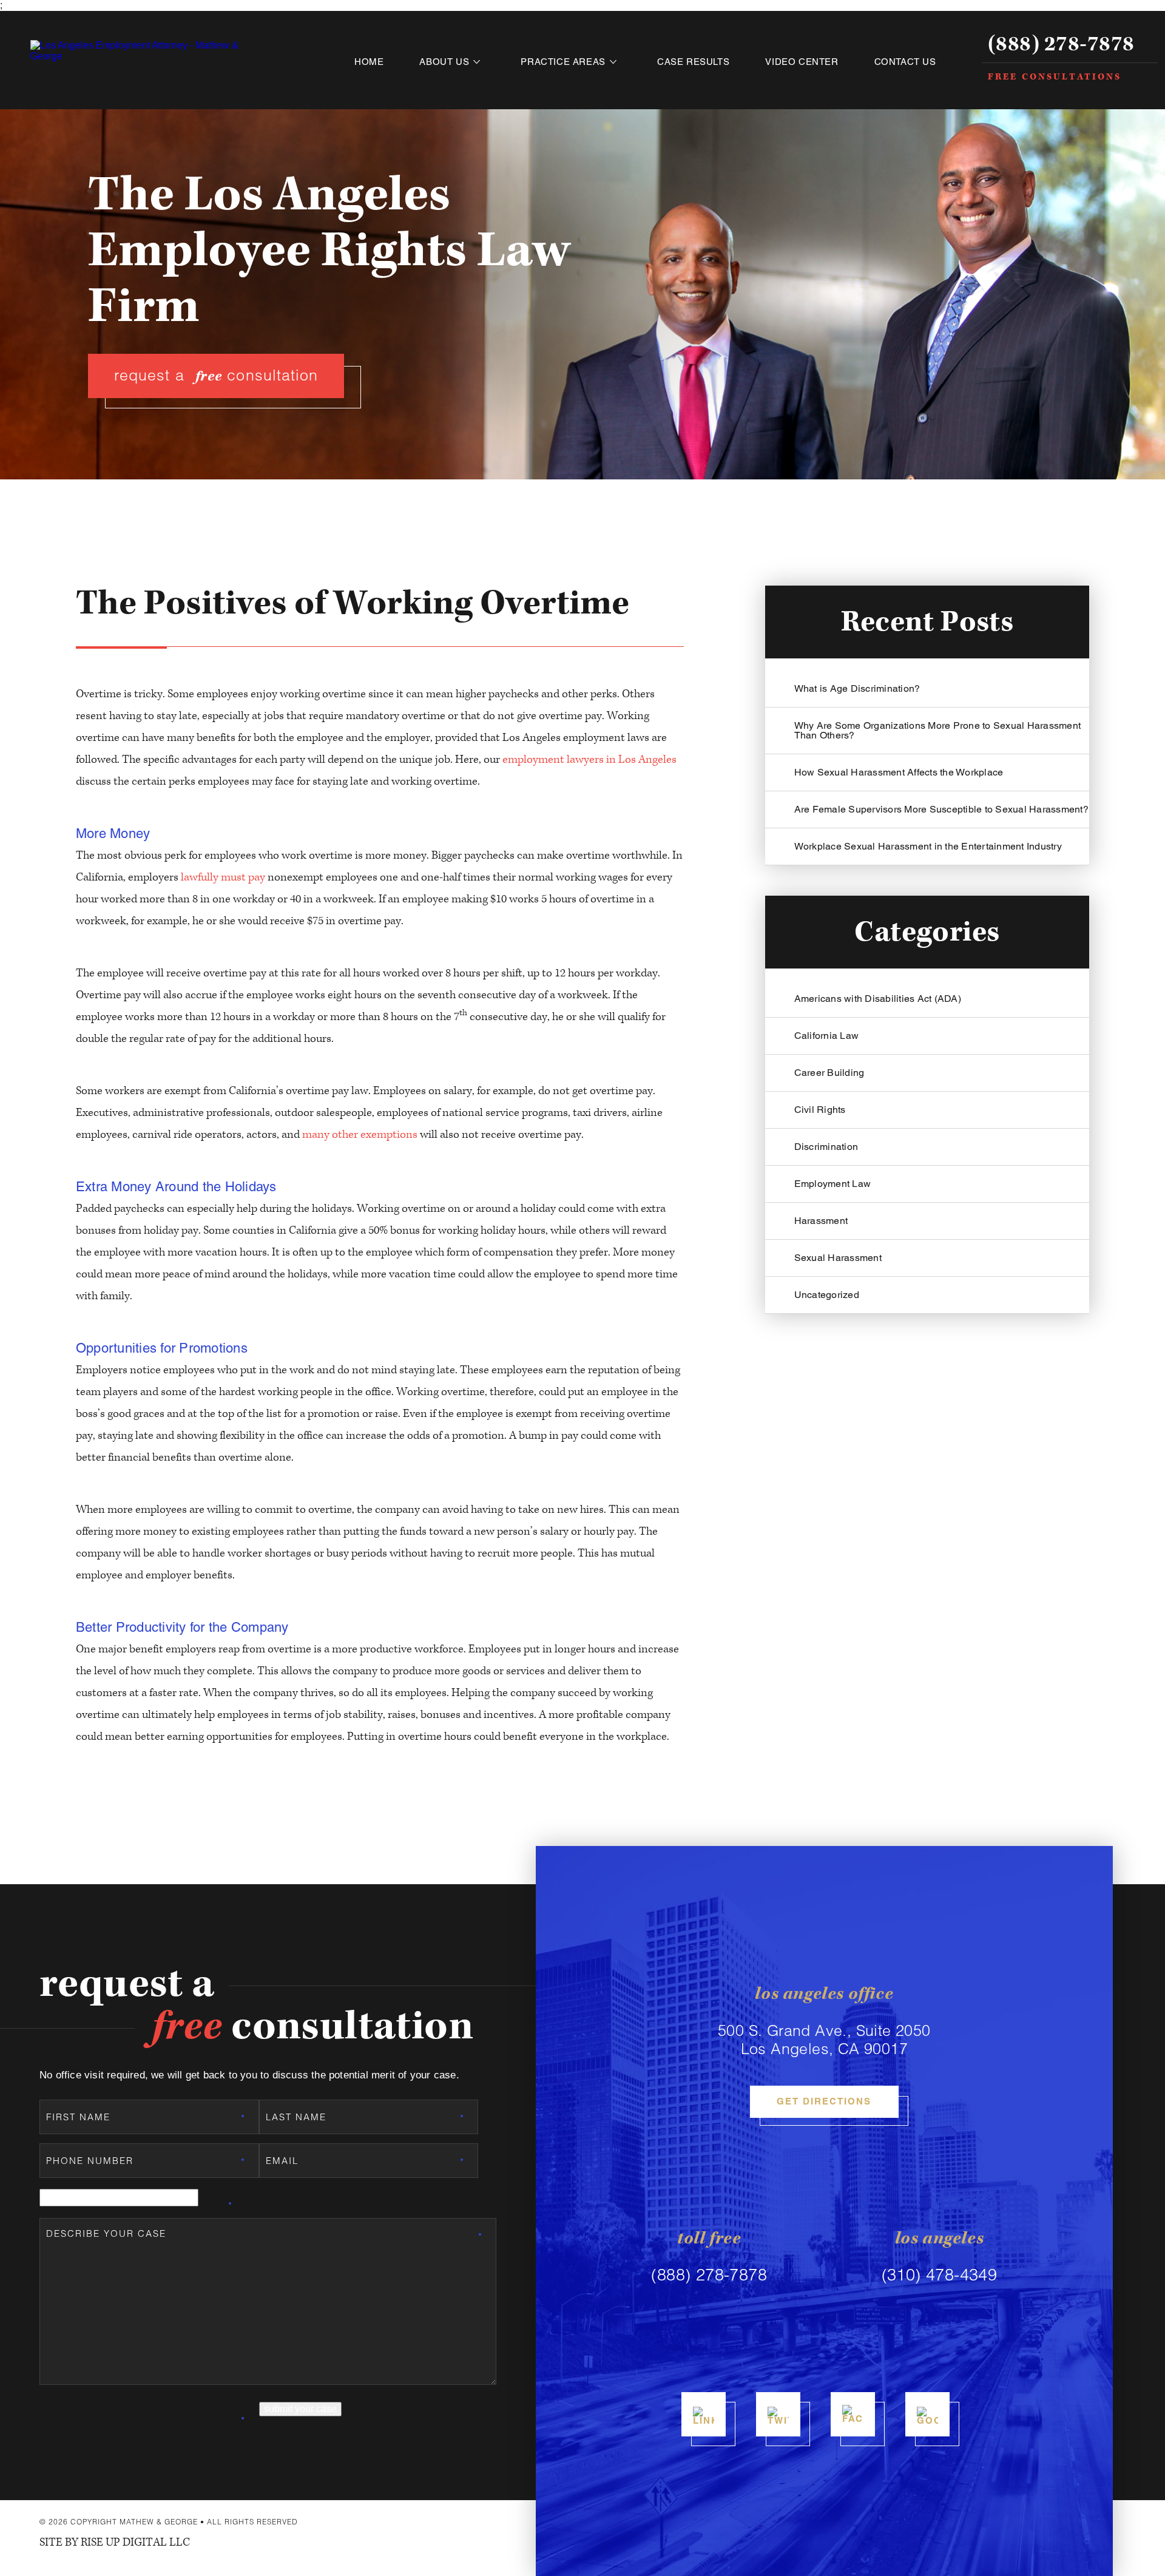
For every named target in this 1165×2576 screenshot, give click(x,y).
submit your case (300, 2409)
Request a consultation (216, 376)
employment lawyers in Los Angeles (589, 759)
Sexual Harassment (838, 1258)
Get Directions (824, 2101)
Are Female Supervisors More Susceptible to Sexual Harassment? (941, 809)
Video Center (802, 62)
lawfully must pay (223, 877)
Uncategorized (827, 1295)
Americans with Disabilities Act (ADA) (878, 999)
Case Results (693, 62)
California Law (827, 1036)
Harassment (821, 1221)
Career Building (829, 1073)
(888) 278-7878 (1061, 45)
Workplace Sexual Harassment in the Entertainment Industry (928, 846)
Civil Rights (820, 1110)
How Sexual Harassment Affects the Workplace (899, 772)
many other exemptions (360, 1134)
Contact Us (905, 62)
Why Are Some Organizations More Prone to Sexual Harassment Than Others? (938, 730)
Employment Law (833, 1184)
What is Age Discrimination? (857, 688)
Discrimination (826, 1147)
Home (369, 62)
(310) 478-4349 (940, 2275)
